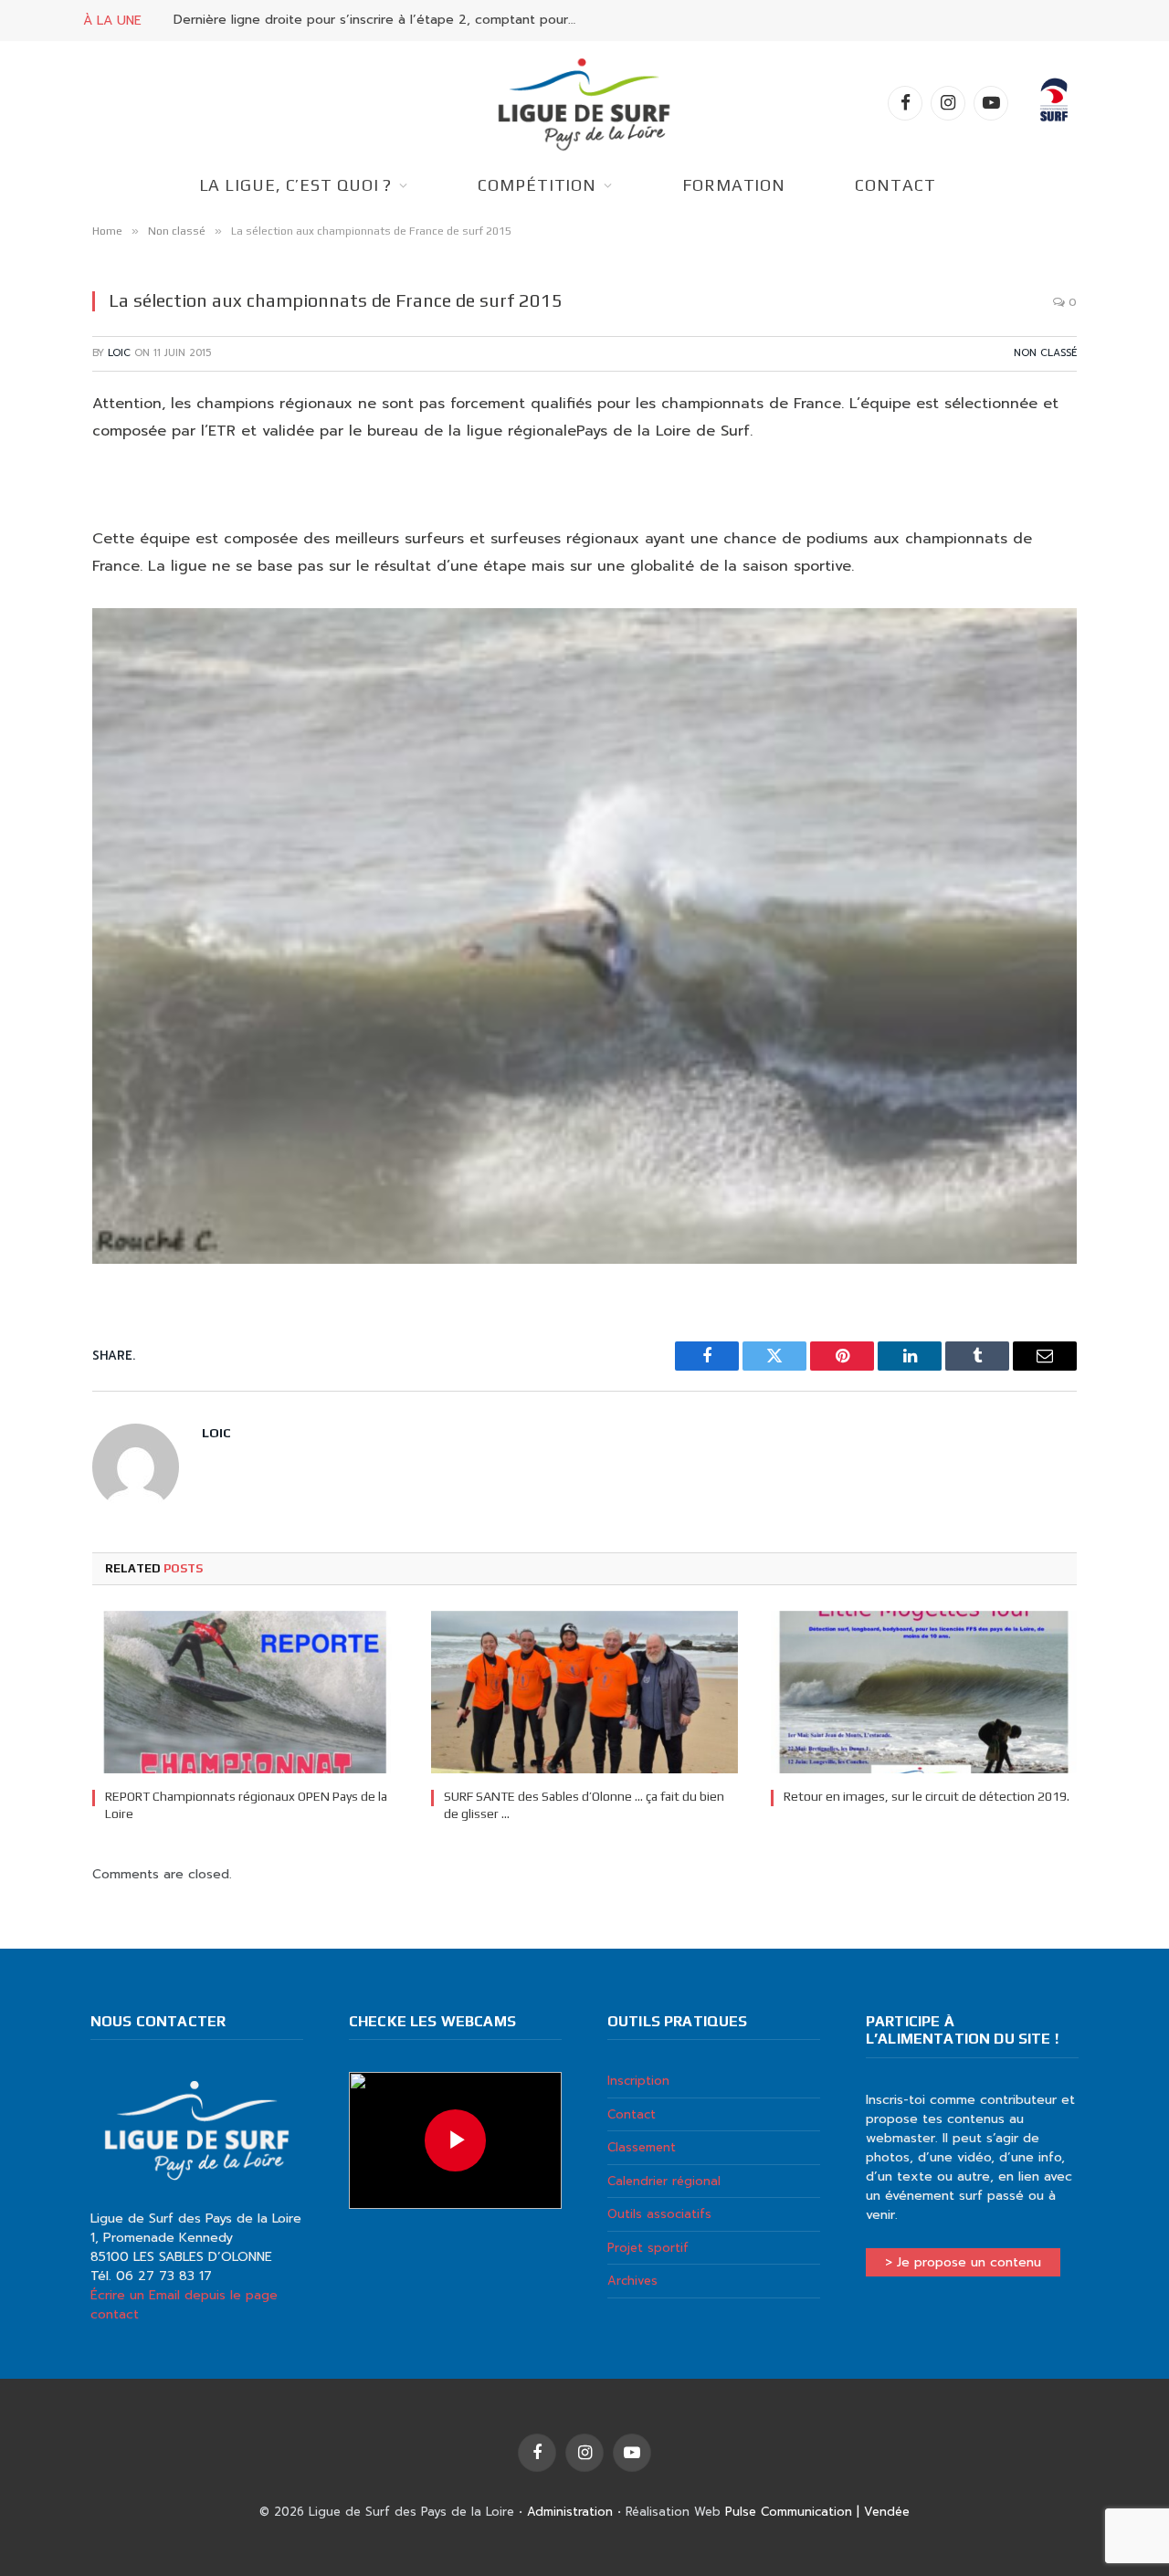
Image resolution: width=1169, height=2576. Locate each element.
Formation (734, 185)
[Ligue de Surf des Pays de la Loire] (584, 103)
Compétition (537, 185)
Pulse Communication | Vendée (817, 2512)
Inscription (638, 2081)
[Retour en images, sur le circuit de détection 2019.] (924, 1692)
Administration (570, 2512)
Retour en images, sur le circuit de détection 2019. (927, 1796)
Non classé (1045, 353)
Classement (642, 2147)
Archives (632, 2281)
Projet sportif (648, 2248)
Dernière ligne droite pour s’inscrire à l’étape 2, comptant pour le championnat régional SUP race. (379, 20)
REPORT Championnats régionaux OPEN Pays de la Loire (246, 1805)
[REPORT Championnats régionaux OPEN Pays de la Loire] (245, 1692)
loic (119, 353)
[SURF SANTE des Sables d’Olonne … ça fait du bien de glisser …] (584, 1692)
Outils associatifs (659, 2214)
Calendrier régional (664, 2181)
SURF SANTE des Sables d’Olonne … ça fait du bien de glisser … (584, 1805)
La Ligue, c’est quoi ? (296, 185)
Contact (895, 185)
